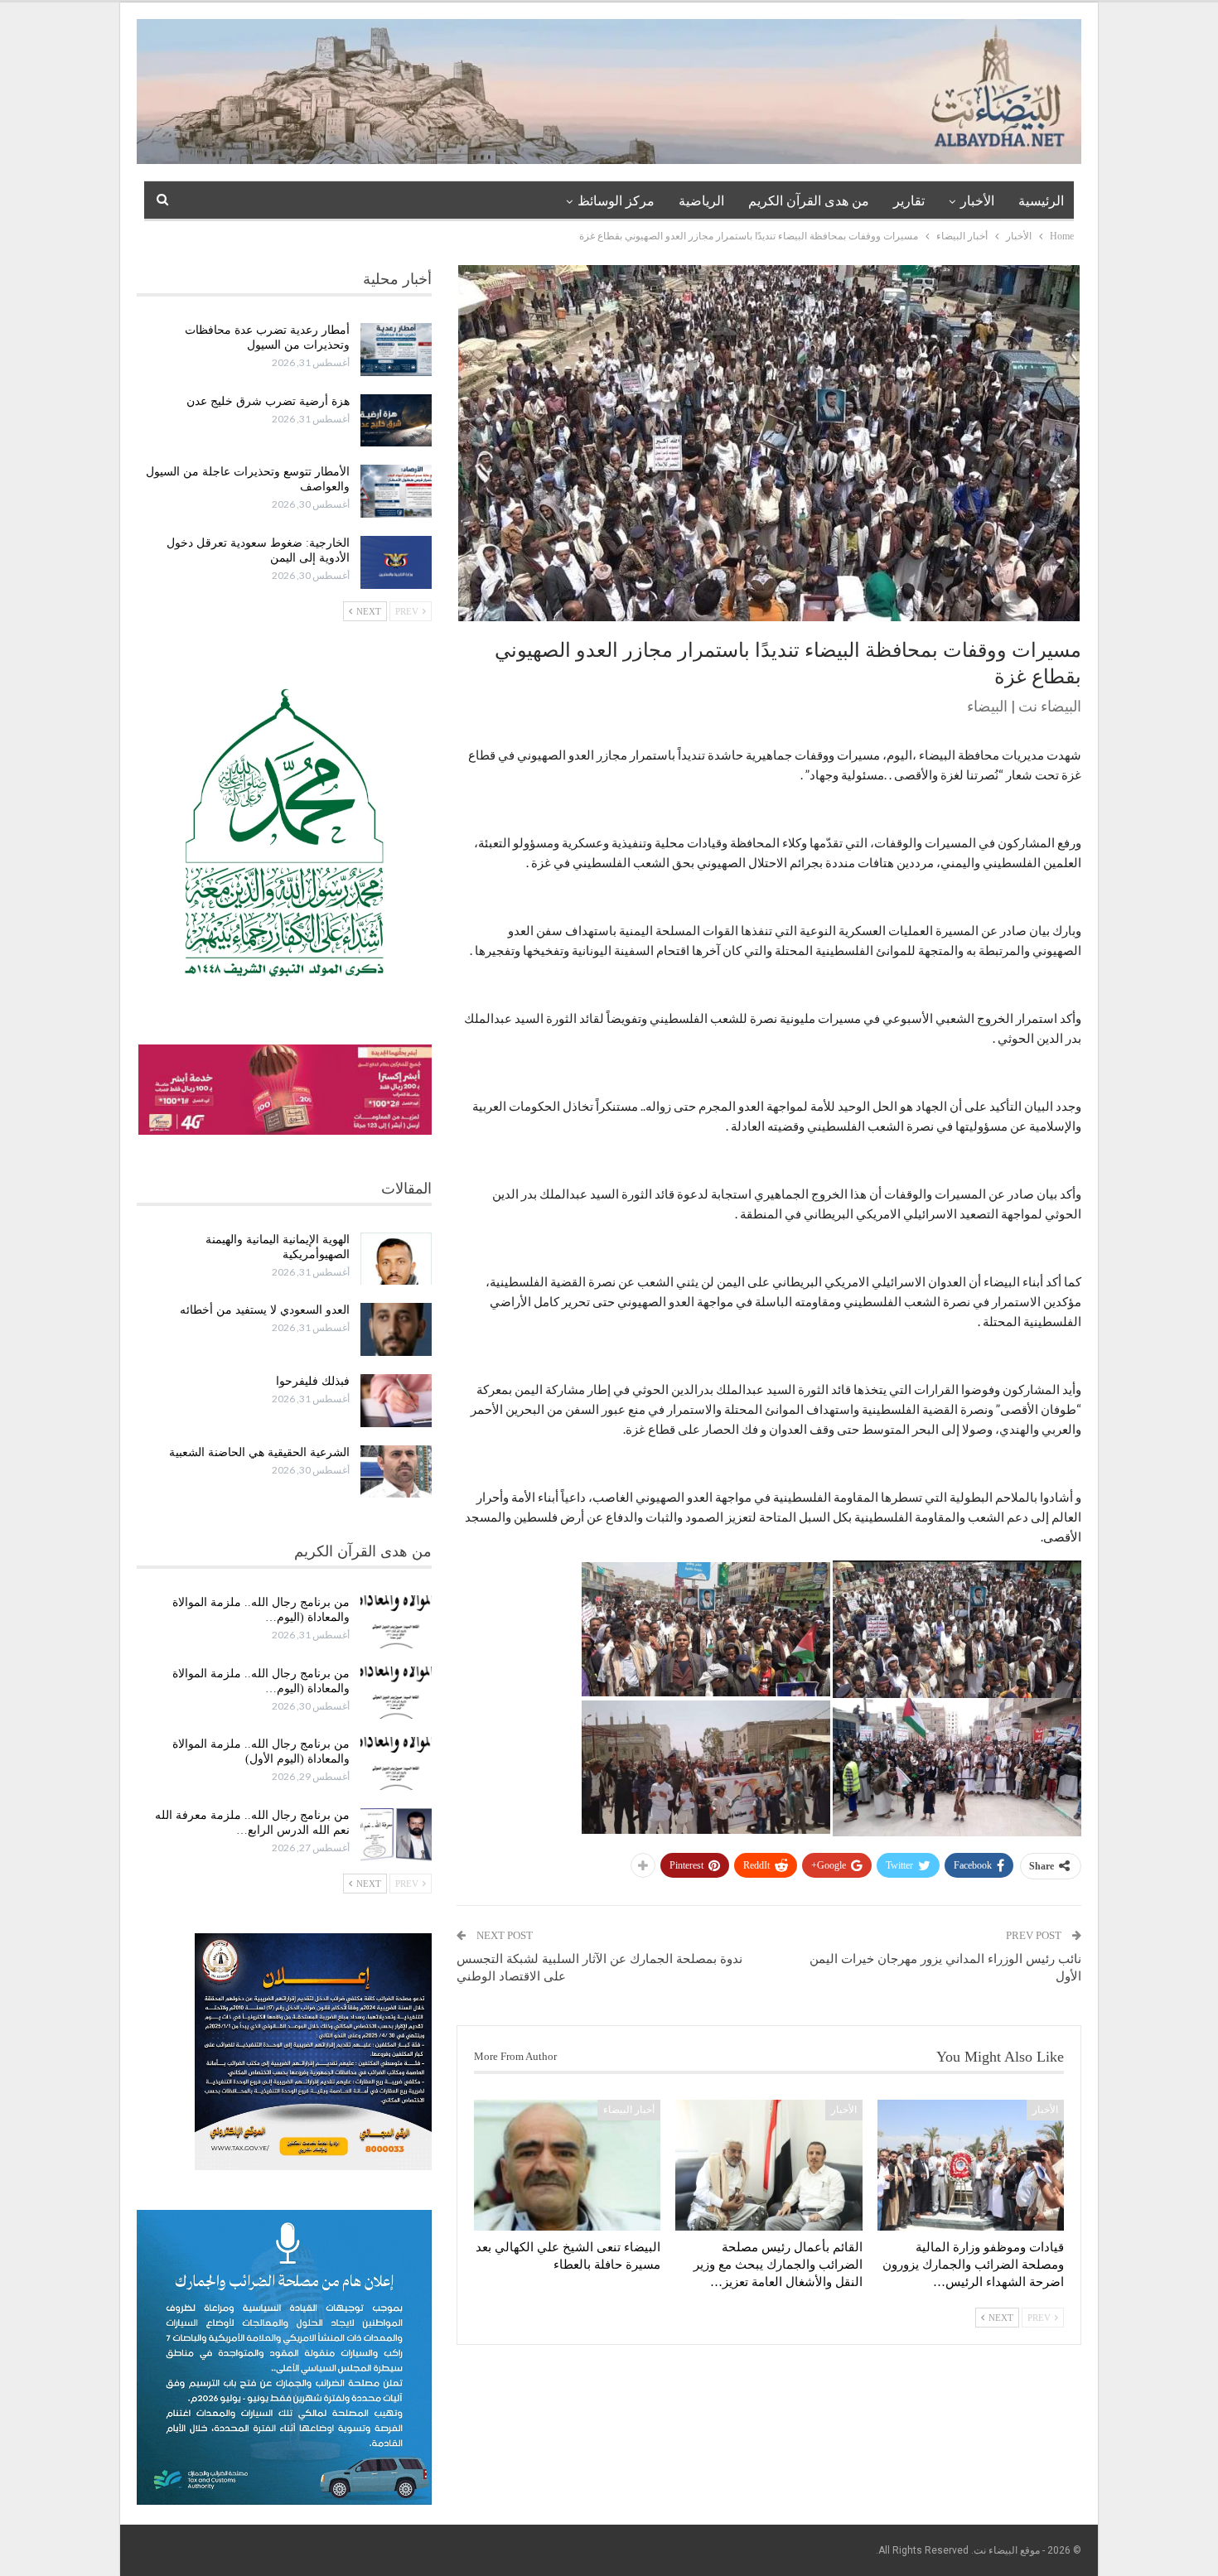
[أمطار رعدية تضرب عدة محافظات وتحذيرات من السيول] (396, 350)
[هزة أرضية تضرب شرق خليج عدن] (396, 421)
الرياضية (701, 201)
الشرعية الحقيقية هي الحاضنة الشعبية (259, 1452)
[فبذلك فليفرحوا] (396, 1401)
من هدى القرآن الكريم (809, 201)
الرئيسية (1041, 201)
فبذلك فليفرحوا (313, 1381)
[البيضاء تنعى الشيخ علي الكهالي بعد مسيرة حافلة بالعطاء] (567, 2165)
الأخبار (977, 201)
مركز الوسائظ (616, 201)
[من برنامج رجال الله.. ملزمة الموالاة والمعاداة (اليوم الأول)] (396, 1763)
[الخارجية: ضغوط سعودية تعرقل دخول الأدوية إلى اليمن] (396, 562)
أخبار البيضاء (629, 2110)
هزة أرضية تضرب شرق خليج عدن (268, 401)
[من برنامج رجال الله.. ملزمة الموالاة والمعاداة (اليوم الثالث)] (396, 1622)
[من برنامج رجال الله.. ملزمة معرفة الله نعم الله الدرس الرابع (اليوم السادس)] (396, 1835)
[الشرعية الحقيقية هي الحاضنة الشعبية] (396, 1472)
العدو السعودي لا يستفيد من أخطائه (265, 1310)
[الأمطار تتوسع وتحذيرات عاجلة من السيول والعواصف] (396, 491)
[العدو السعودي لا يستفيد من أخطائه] (396, 1329)
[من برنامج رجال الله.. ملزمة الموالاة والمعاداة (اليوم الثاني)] (396, 1693)
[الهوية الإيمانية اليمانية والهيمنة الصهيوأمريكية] (396, 1259)
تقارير (909, 201)
